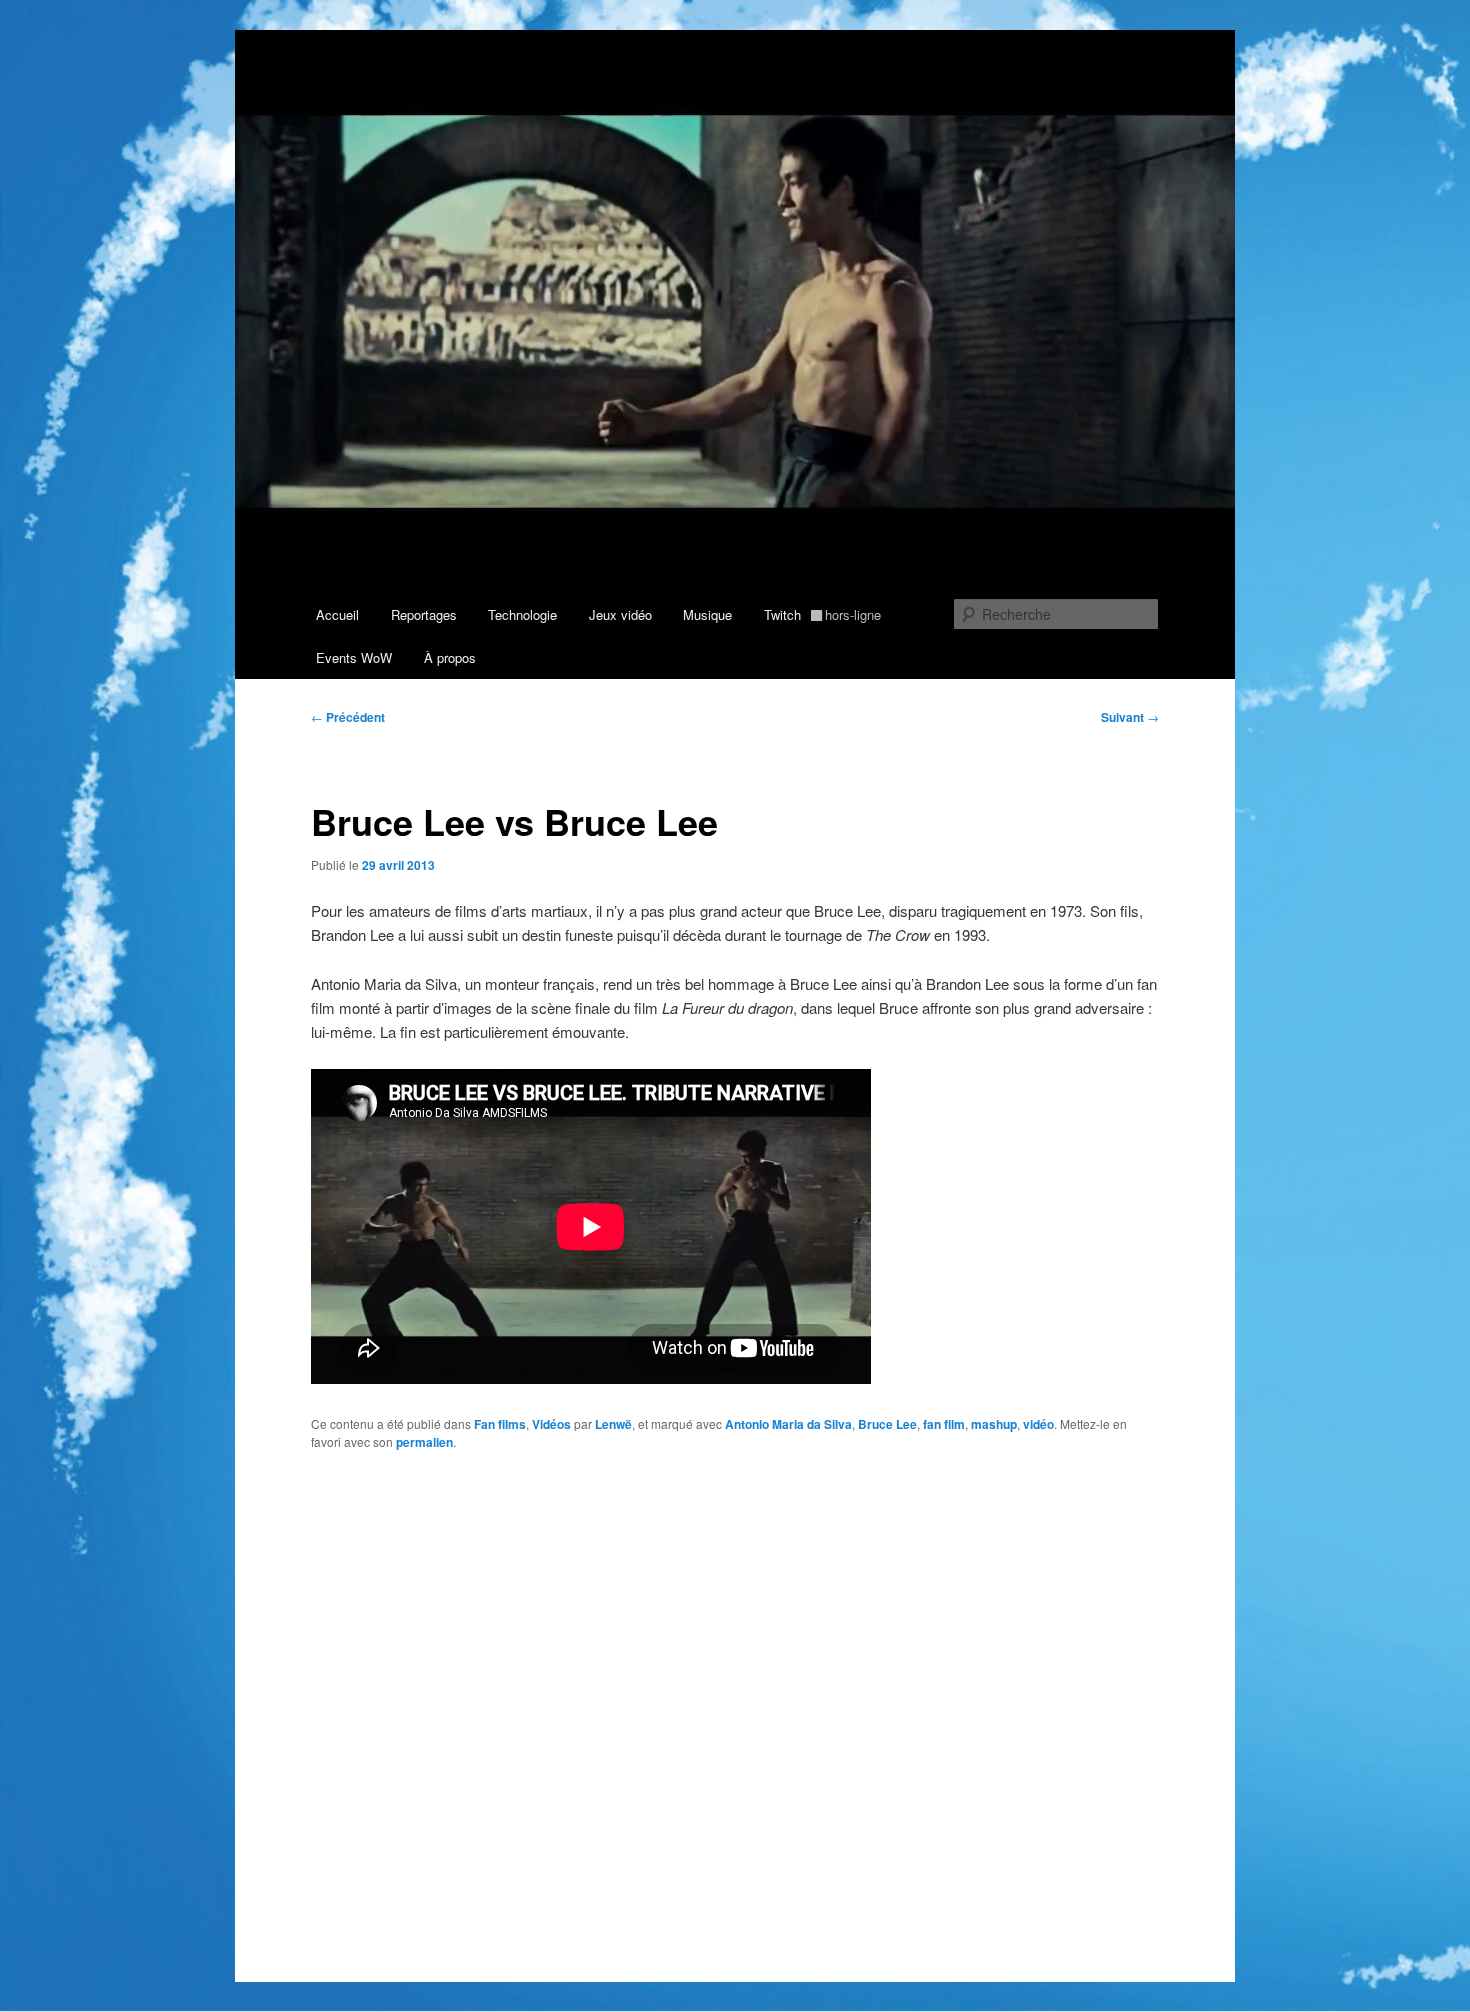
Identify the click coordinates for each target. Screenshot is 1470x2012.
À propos (450, 657)
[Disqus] (735, 1725)
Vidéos (551, 1424)
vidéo (1038, 1424)
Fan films (500, 1424)
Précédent (348, 717)
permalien (424, 1442)
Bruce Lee (887, 1424)
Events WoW (354, 657)
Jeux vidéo (620, 614)
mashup (994, 1424)
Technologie (522, 614)
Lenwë (613, 1424)
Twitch (823, 614)
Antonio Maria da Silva (788, 1424)
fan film (944, 1424)
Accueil (337, 614)
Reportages (424, 614)
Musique (707, 614)
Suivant (1130, 717)
